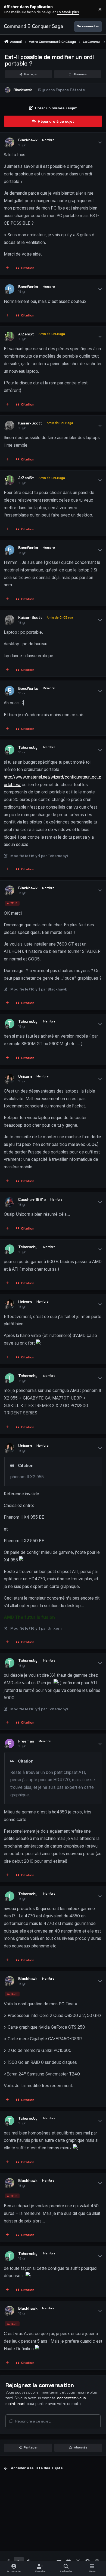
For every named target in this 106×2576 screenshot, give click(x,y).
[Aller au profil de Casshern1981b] (10, 1202)
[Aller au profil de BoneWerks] (10, 289)
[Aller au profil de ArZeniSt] (10, 336)
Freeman (26, 1741)
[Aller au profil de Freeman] (10, 1743)
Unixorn (25, 1076)
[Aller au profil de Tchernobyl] (10, 750)
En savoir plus (13, 9)
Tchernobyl (28, 747)
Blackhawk (23, 90)
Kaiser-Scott (30, 423)
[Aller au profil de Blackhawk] (8, 90)
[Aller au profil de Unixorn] (10, 1079)
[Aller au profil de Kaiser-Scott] (10, 425)
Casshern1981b (32, 1199)
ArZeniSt (26, 334)
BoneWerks (28, 287)
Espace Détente (70, 90)
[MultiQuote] (7, 268)
